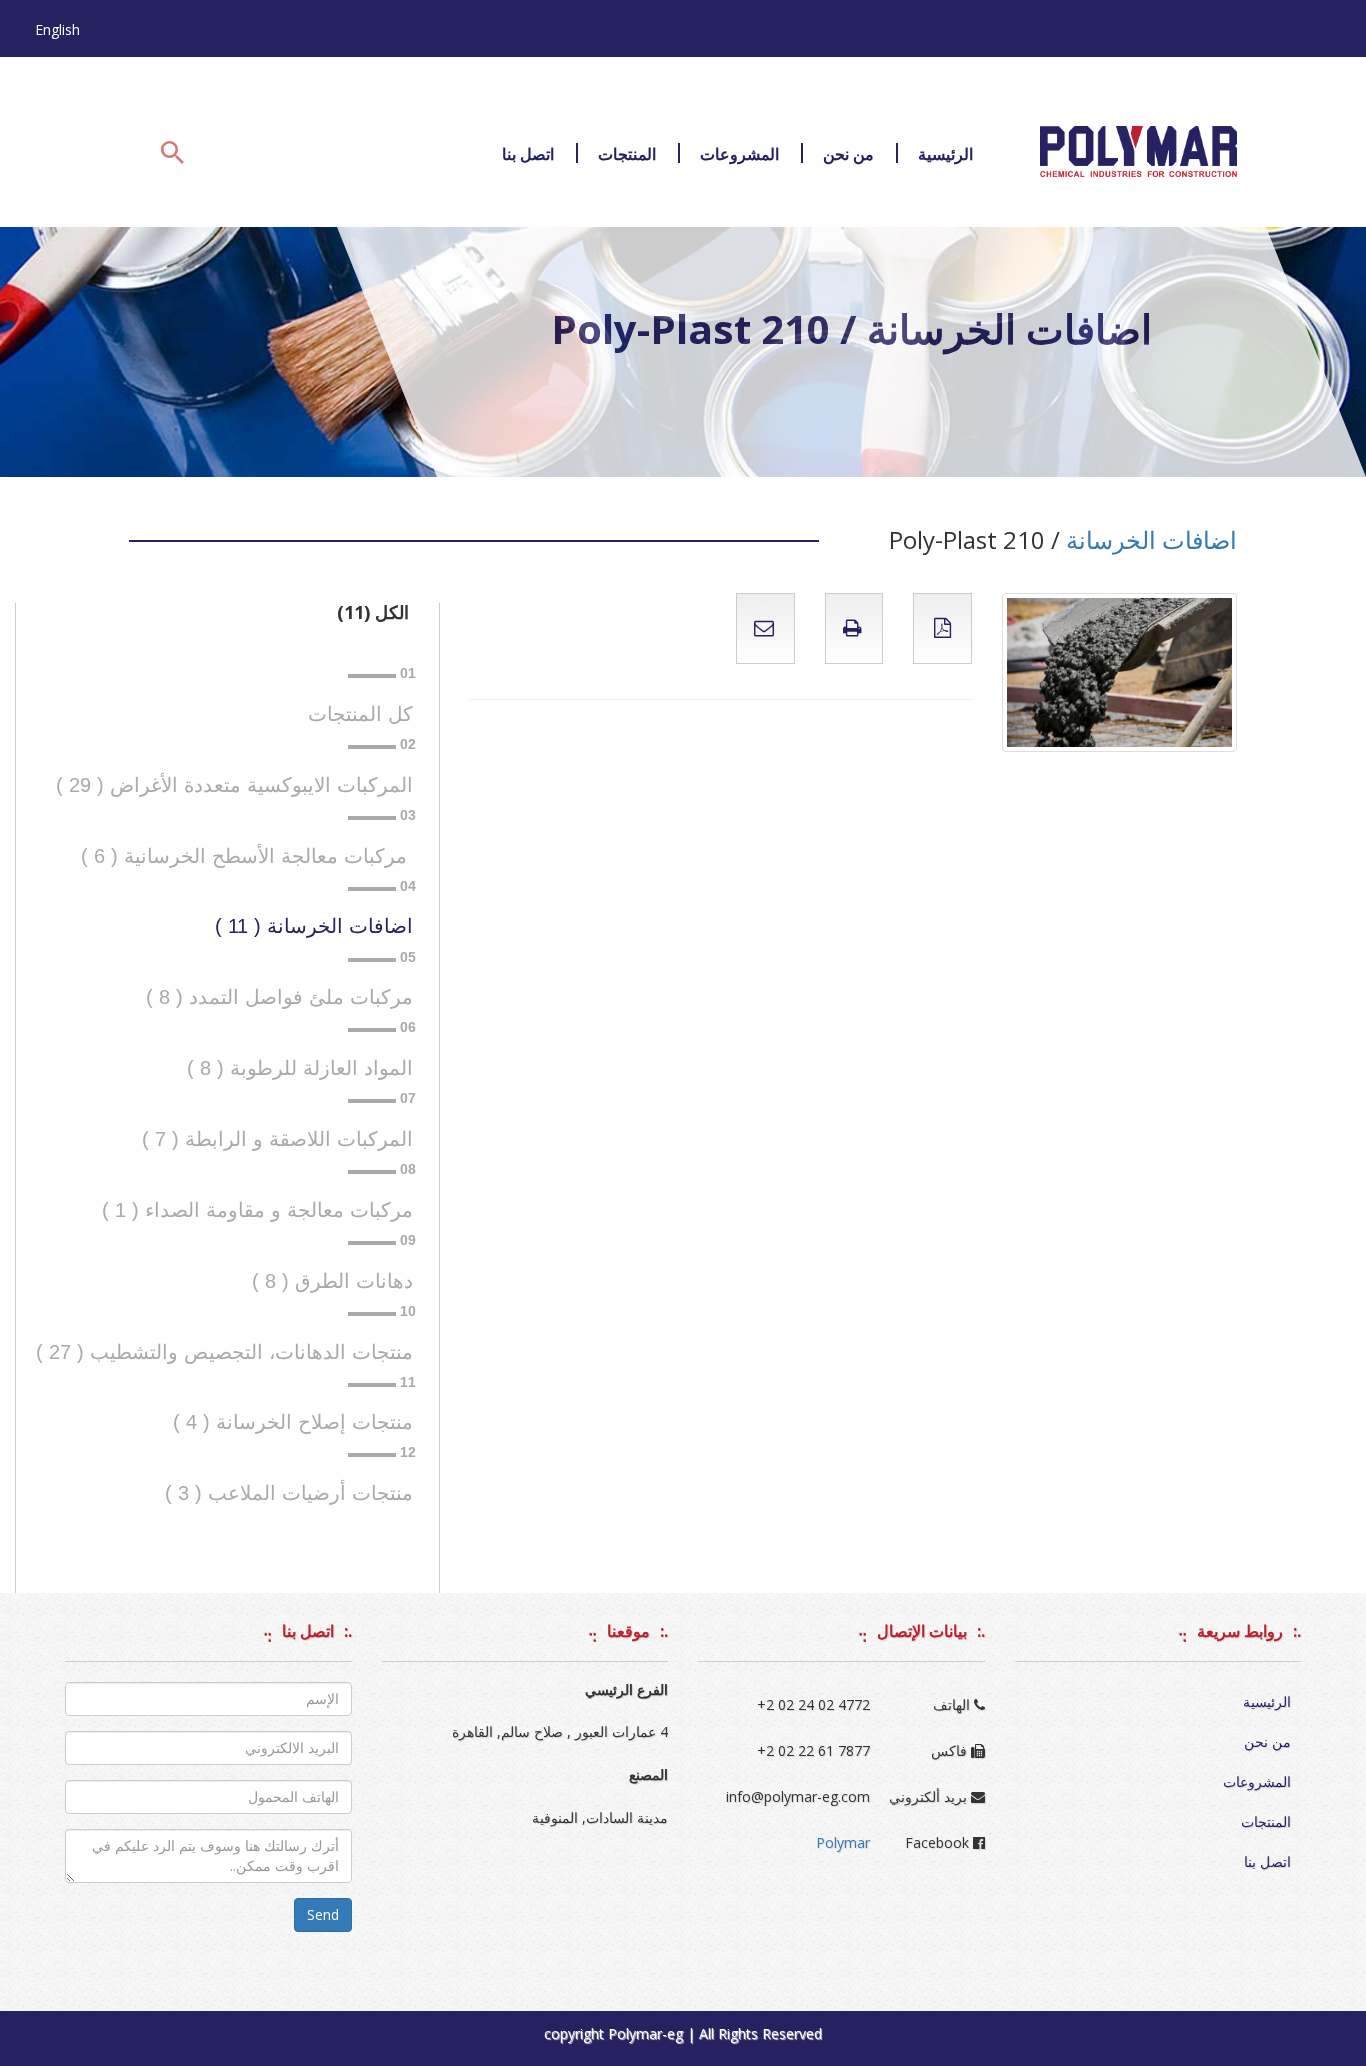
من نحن (848, 154)
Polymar (843, 1842)
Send (323, 1914)
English (57, 29)
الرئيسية (945, 154)
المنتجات (627, 154)
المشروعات (739, 154)
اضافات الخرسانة (1151, 539)
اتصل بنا (528, 154)
